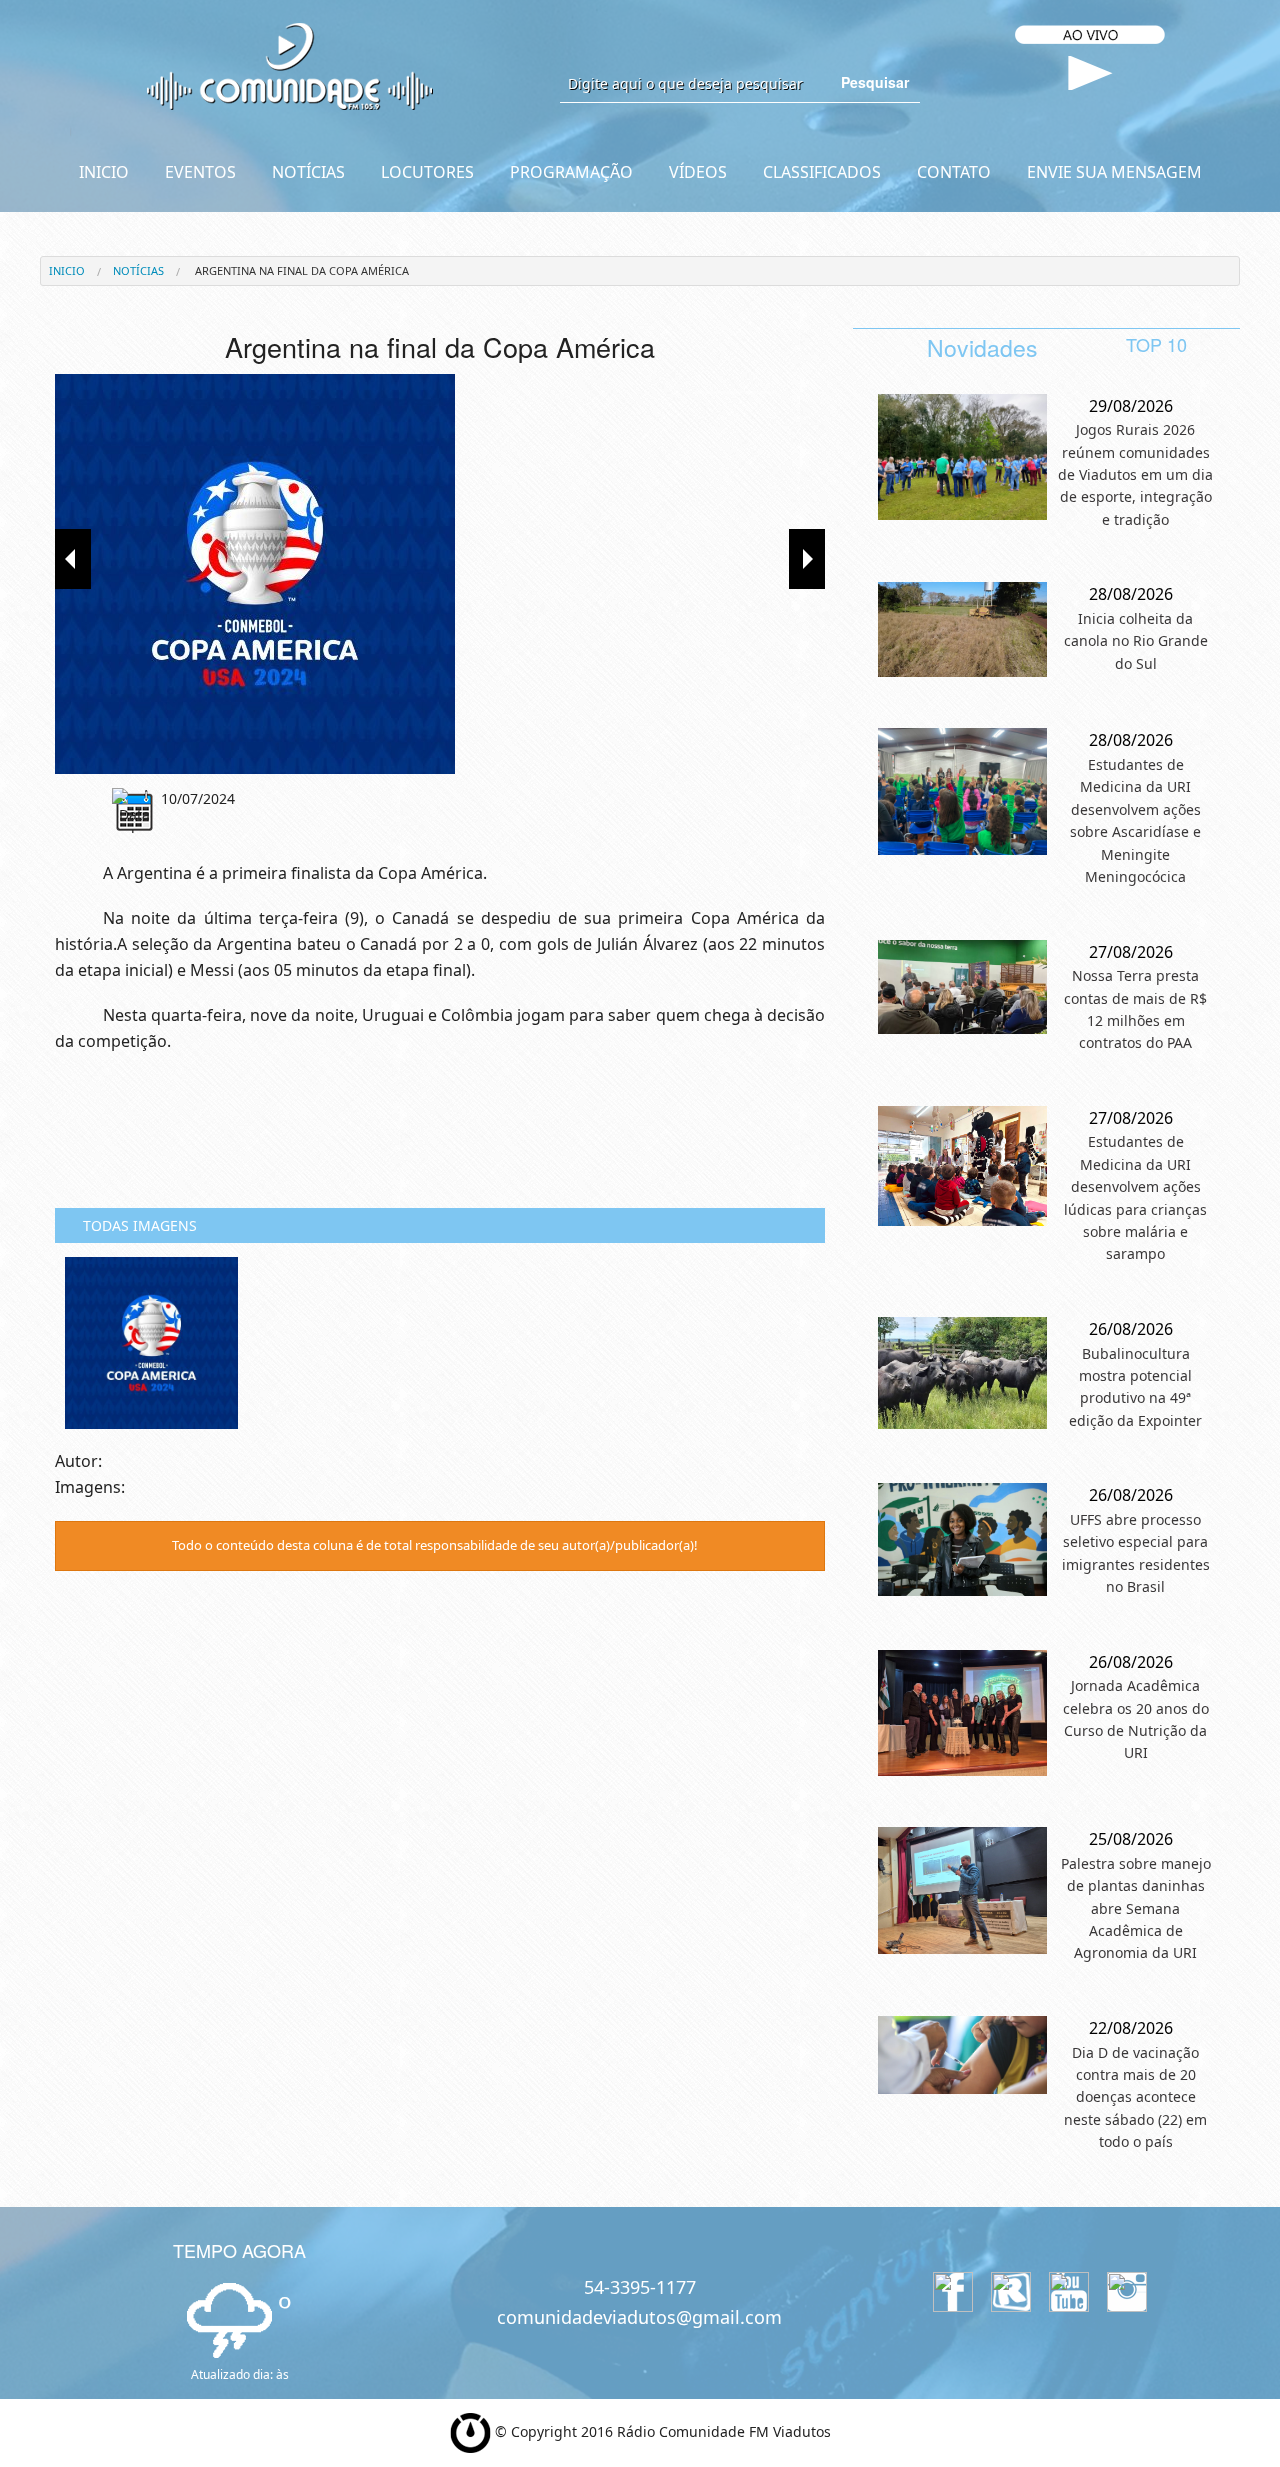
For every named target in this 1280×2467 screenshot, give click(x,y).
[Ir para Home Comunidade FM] (290, 65)
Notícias (138, 270)
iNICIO (67, 270)
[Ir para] (440, 574)
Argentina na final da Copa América (300, 270)
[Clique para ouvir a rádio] (1090, 73)
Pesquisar (875, 82)
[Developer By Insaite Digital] (470, 2431)
